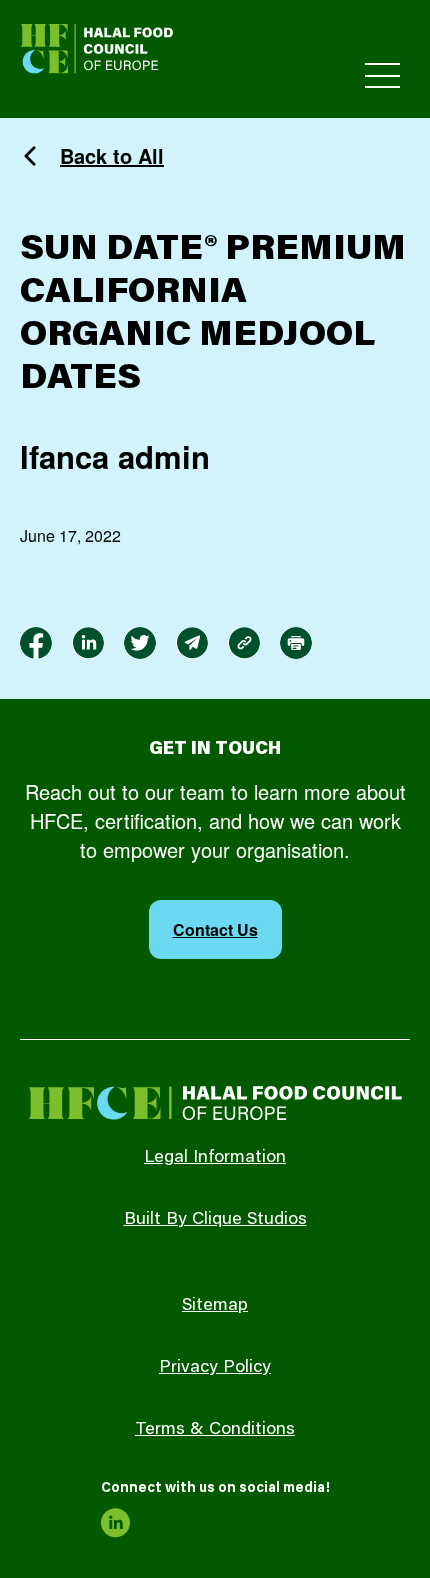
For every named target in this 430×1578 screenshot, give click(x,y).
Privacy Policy (215, 1368)
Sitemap (215, 1306)
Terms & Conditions (215, 1430)
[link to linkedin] (88, 643)
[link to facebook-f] (36, 643)
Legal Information (215, 1158)
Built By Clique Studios (215, 1220)
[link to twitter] (140, 643)
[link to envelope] (192, 643)
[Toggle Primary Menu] (382, 75)
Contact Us (215, 929)
